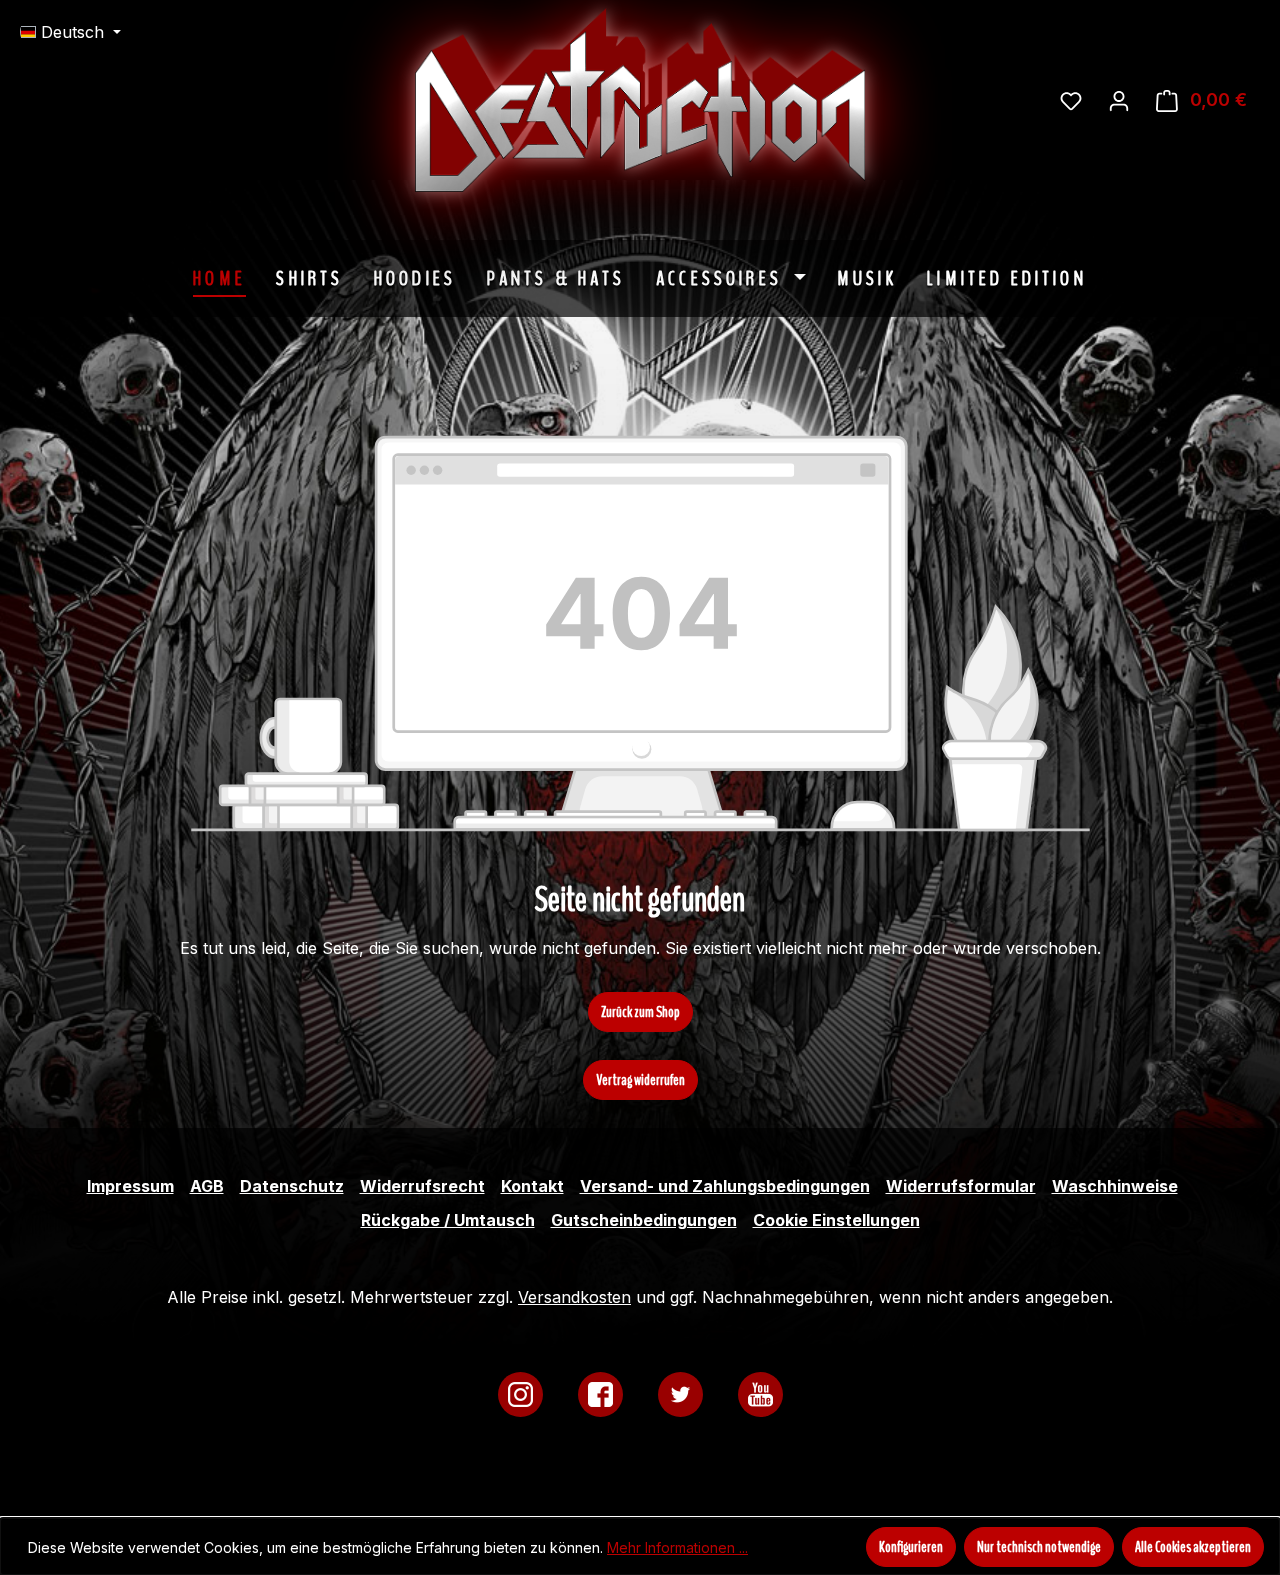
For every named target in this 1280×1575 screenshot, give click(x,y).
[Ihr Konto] (1119, 100)
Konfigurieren (911, 1547)
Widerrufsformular (961, 1186)
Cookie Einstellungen (836, 1220)
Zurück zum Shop (640, 1012)
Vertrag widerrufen (640, 1080)
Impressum (130, 1186)
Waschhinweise (1115, 1186)
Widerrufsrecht (422, 1186)
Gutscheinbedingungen (644, 1220)
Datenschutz (292, 1186)
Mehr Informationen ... (677, 1547)
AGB (207, 1186)
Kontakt (532, 1186)
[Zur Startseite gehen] (790, 100)
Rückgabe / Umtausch (448, 1220)
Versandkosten (574, 1297)
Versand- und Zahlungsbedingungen (725, 1186)
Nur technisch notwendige (1039, 1547)
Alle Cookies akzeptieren (1193, 1547)
